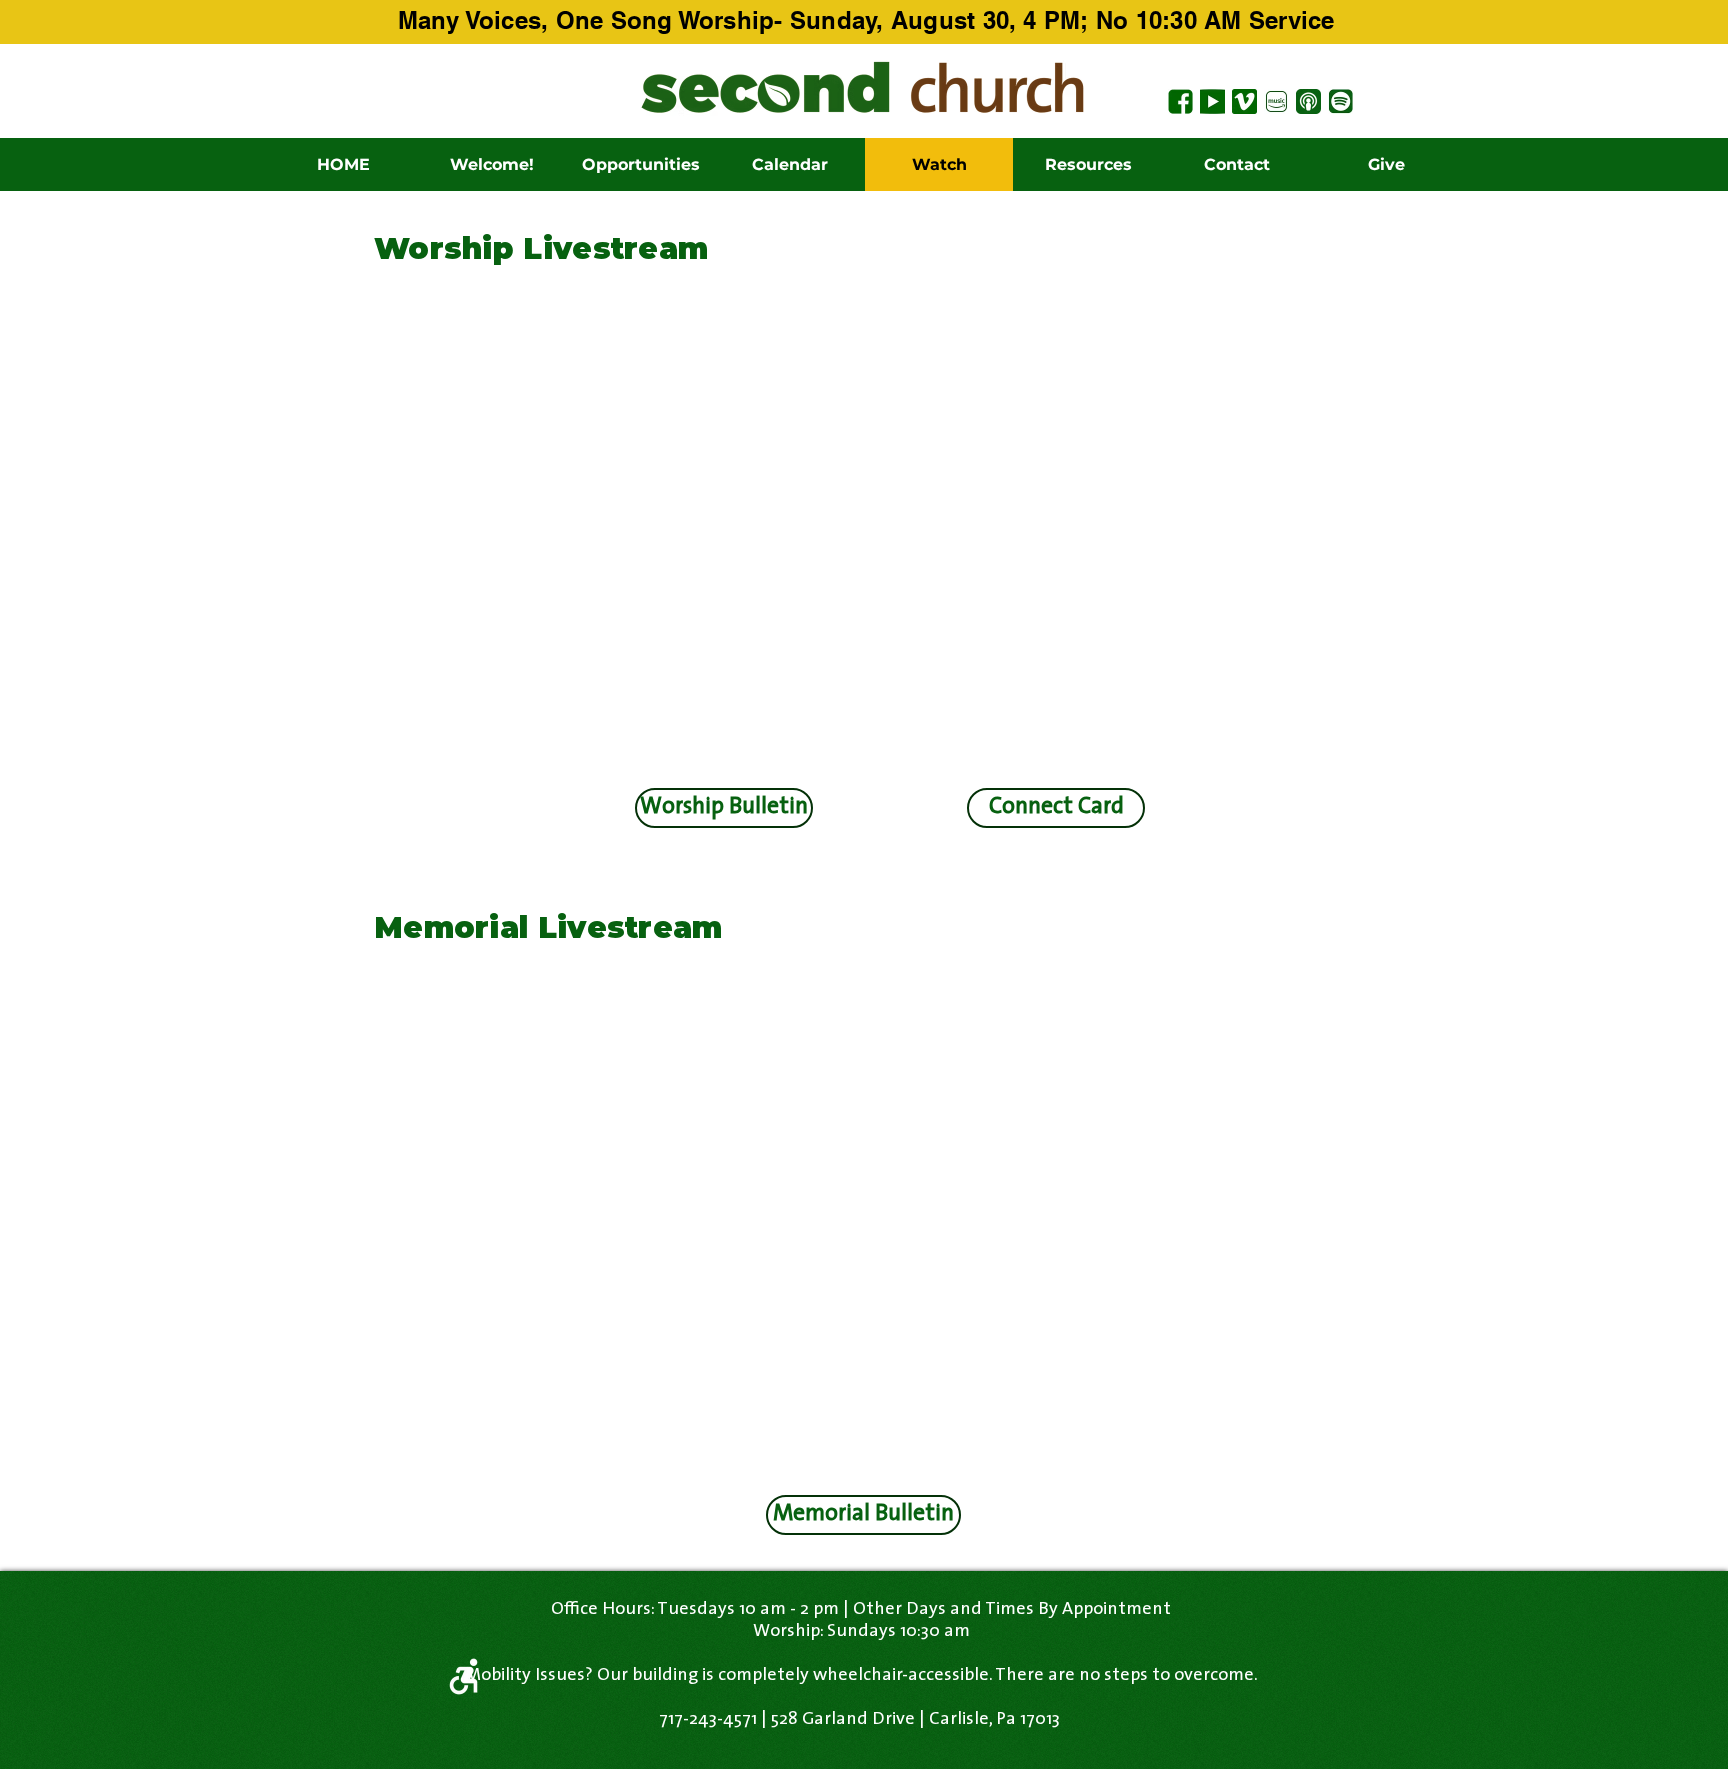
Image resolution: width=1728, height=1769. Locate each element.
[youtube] (1212, 101)
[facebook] (1180, 101)
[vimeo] (1244, 101)
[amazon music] (1276, 101)
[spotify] (1340, 101)
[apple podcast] (1308, 101)
